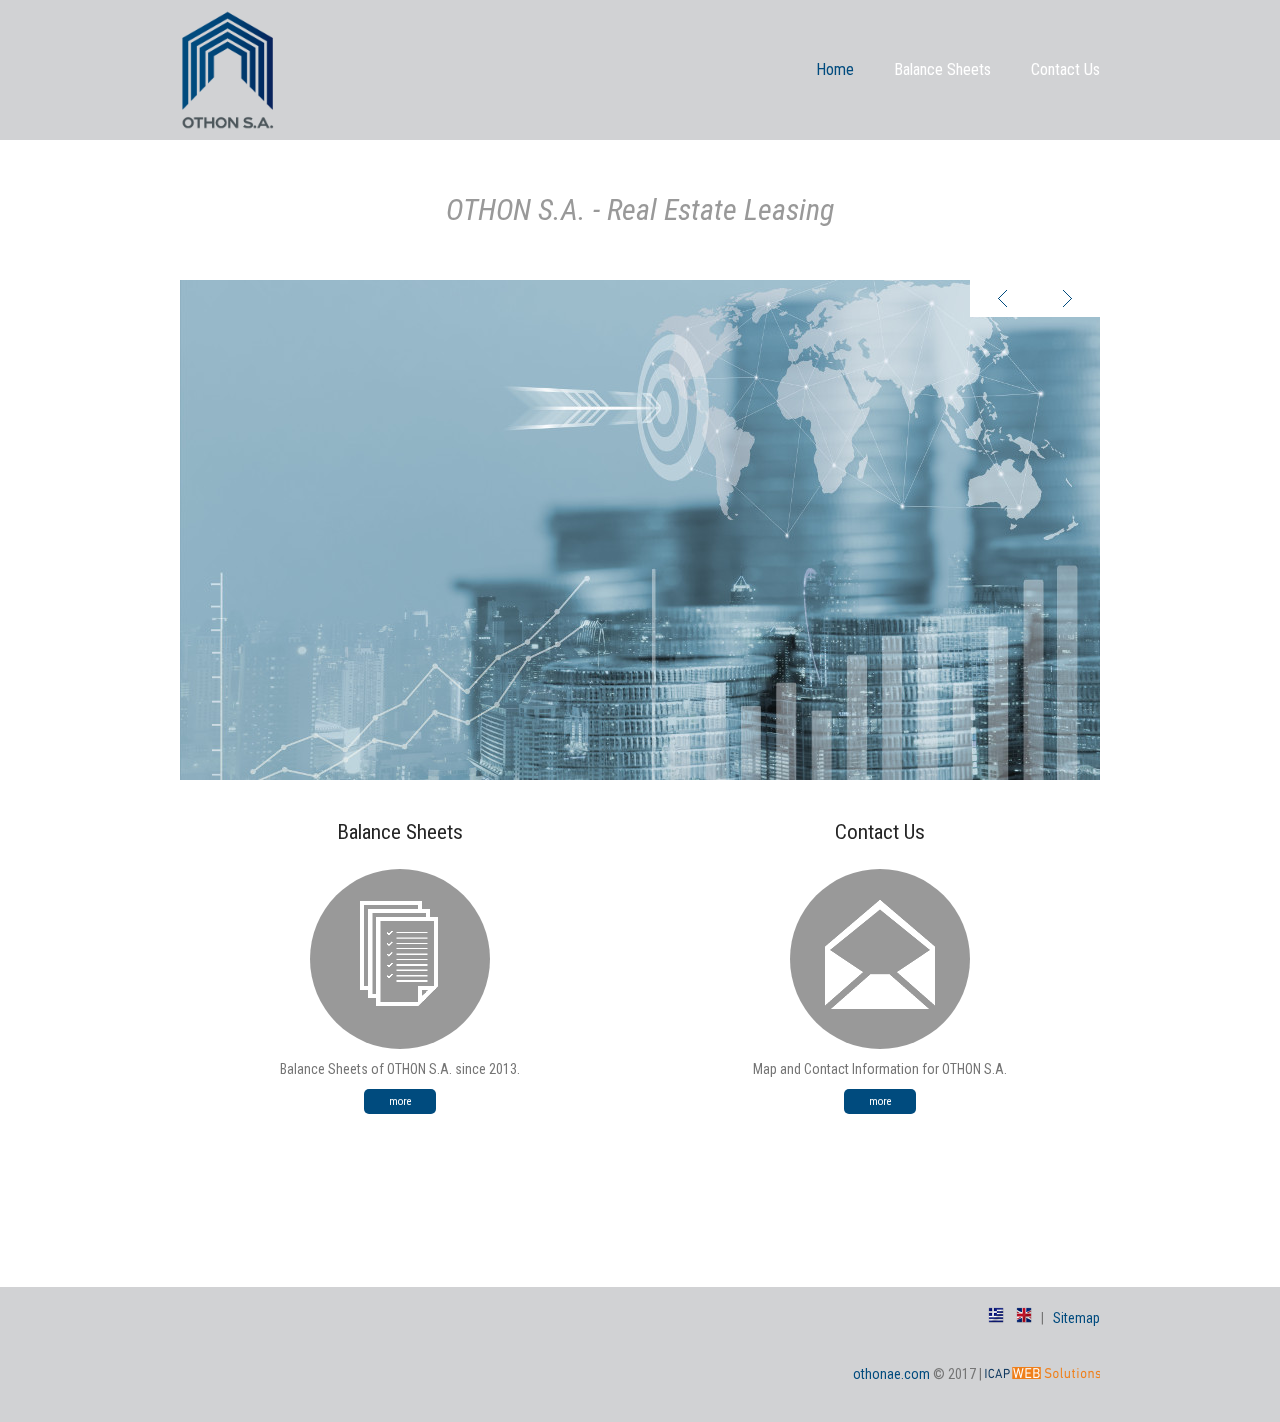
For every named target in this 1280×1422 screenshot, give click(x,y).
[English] (1024, 1318)
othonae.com (891, 1374)
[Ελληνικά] (996, 1318)
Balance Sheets (942, 69)
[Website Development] (1042, 1374)
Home (835, 69)
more (400, 1101)
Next (1067, 298)
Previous (1002, 298)
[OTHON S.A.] (228, 114)
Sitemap (1076, 1318)
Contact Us (1065, 69)
